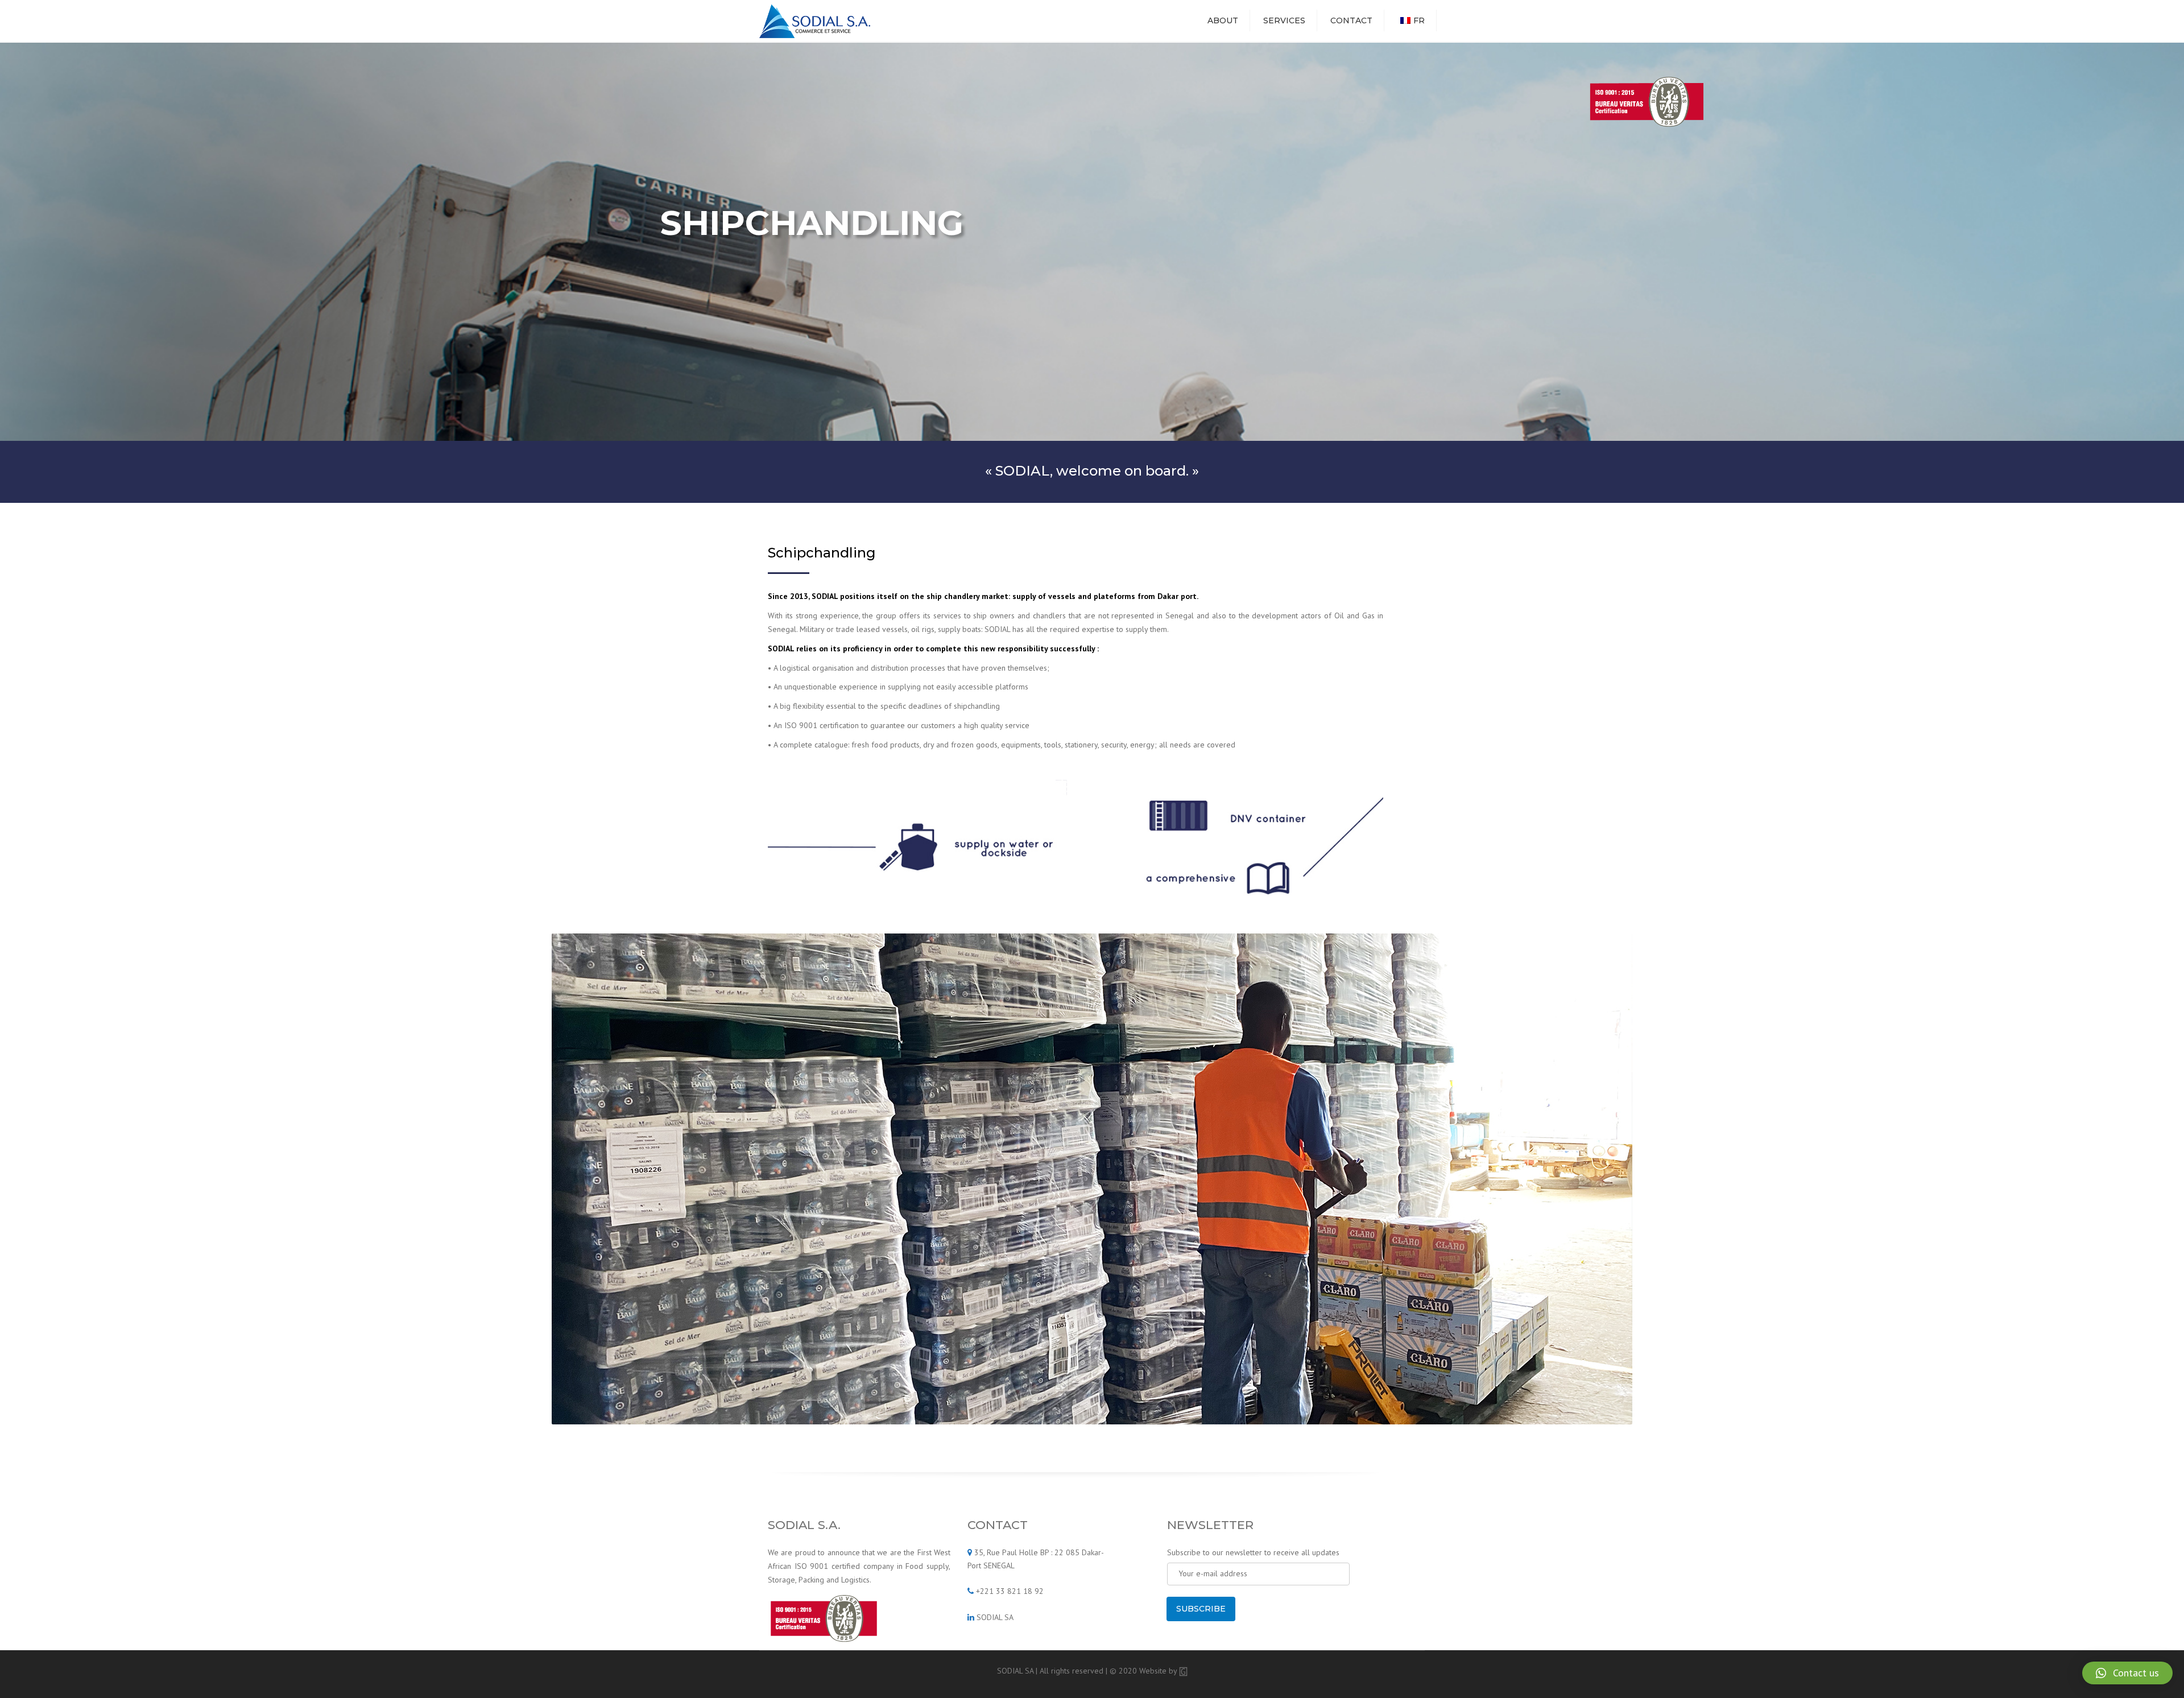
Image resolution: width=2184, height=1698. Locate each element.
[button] (2127, 1673)
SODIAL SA (995, 1617)
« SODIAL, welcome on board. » (1092, 471)
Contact (1351, 20)
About (1223, 20)
